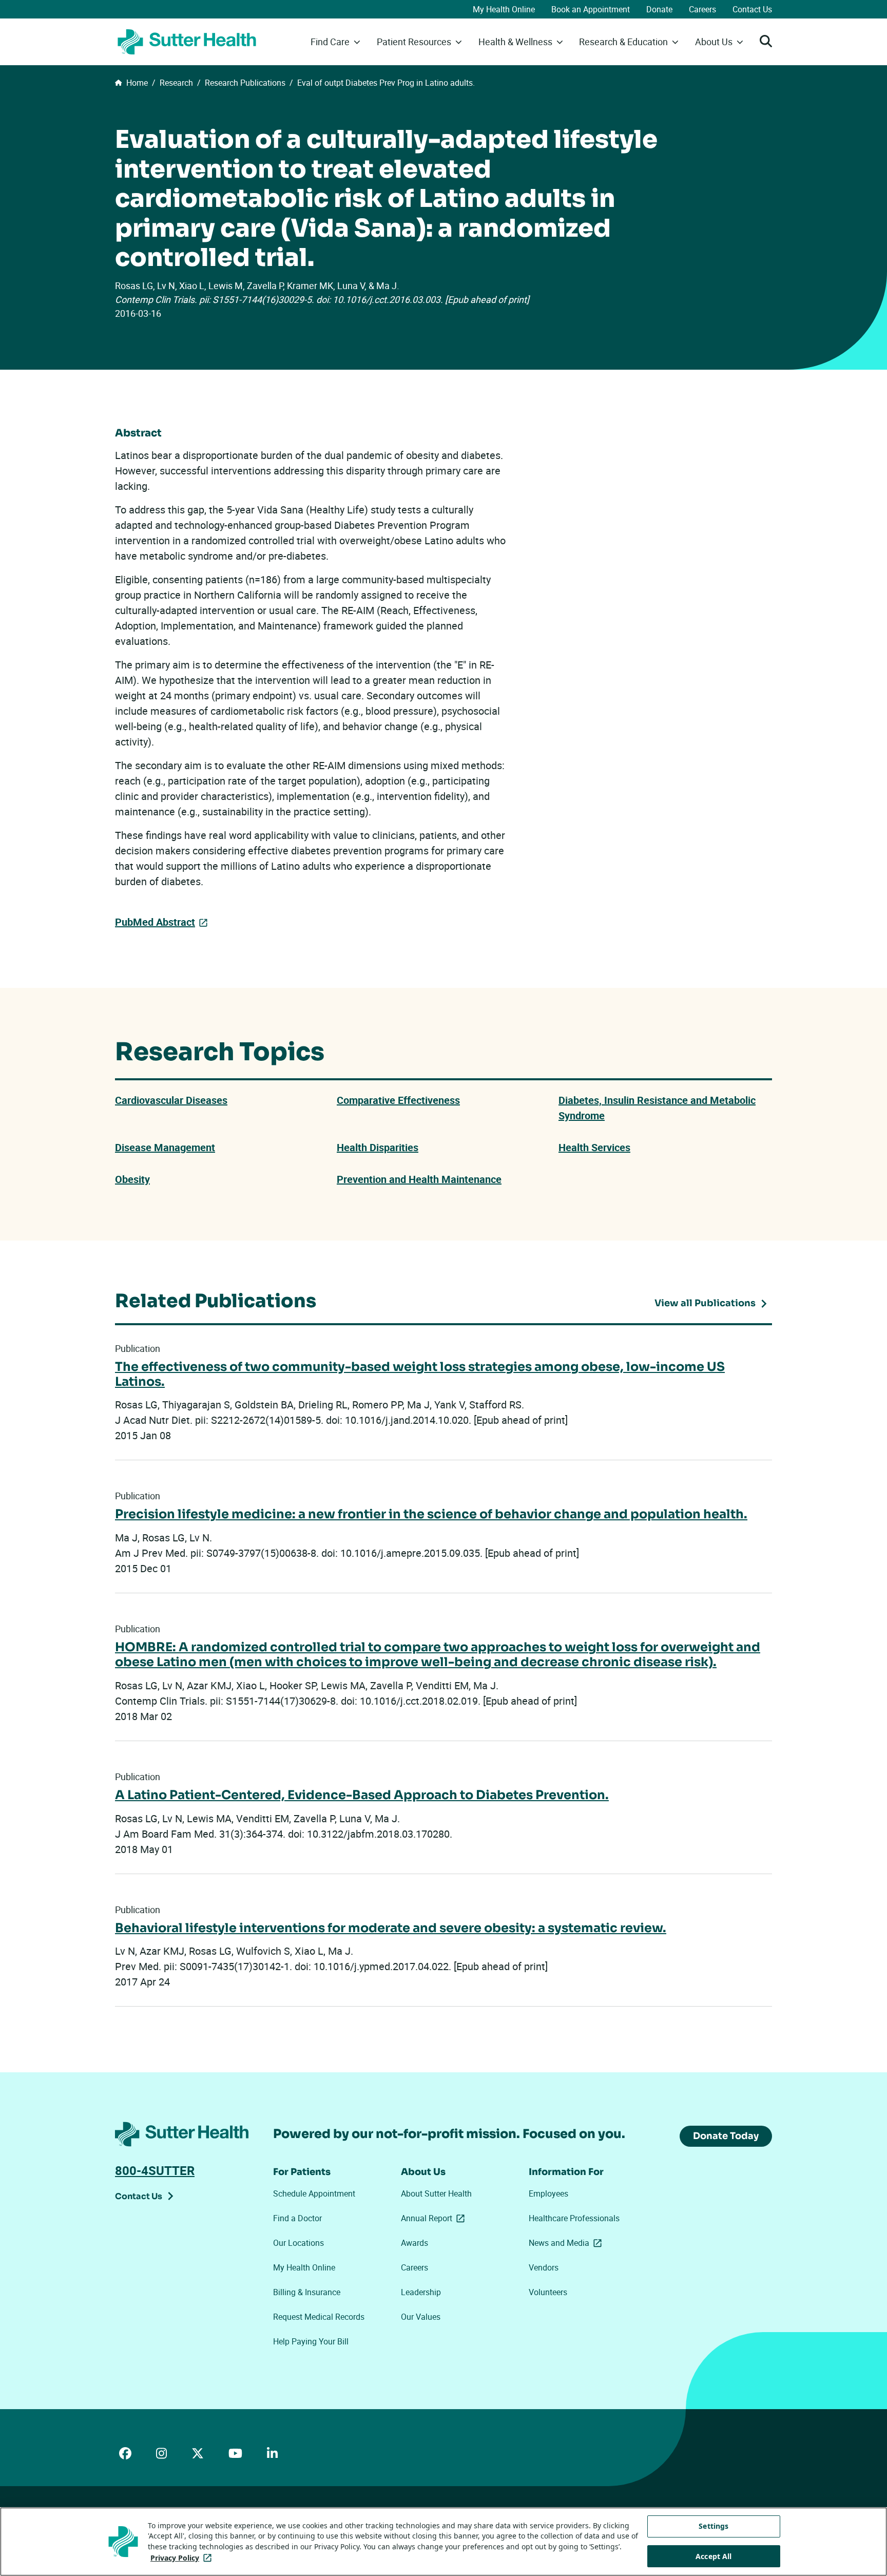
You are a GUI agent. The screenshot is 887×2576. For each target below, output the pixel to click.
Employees (548, 2193)
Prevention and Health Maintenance (419, 1179)
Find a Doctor (297, 2218)
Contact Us (752, 9)
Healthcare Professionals (574, 2218)
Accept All (714, 2556)
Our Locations (298, 2243)
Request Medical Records (319, 2317)
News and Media (567, 2243)
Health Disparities (378, 1147)
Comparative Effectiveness (398, 1100)
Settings (714, 2526)
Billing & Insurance (307, 2292)
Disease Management (165, 1147)
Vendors (544, 2267)
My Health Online (504, 9)
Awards (414, 2243)
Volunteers (548, 2292)
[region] (444, 2542)
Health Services (594, 1147)
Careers (702, 9)
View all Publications (705, 1303)
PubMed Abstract (155, 922)
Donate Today (726, 2136)
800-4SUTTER (155, 2170)
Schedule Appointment (314, 2193)
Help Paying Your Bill (311, 2341)
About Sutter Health (436, 2193)
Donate (659, 9)
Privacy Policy (183, 2558)
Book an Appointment (591, 9)
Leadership (421, 2292)
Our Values (421, 2317)
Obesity (132, 1179)
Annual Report (435, 2218)
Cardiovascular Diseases (171, 1100)
